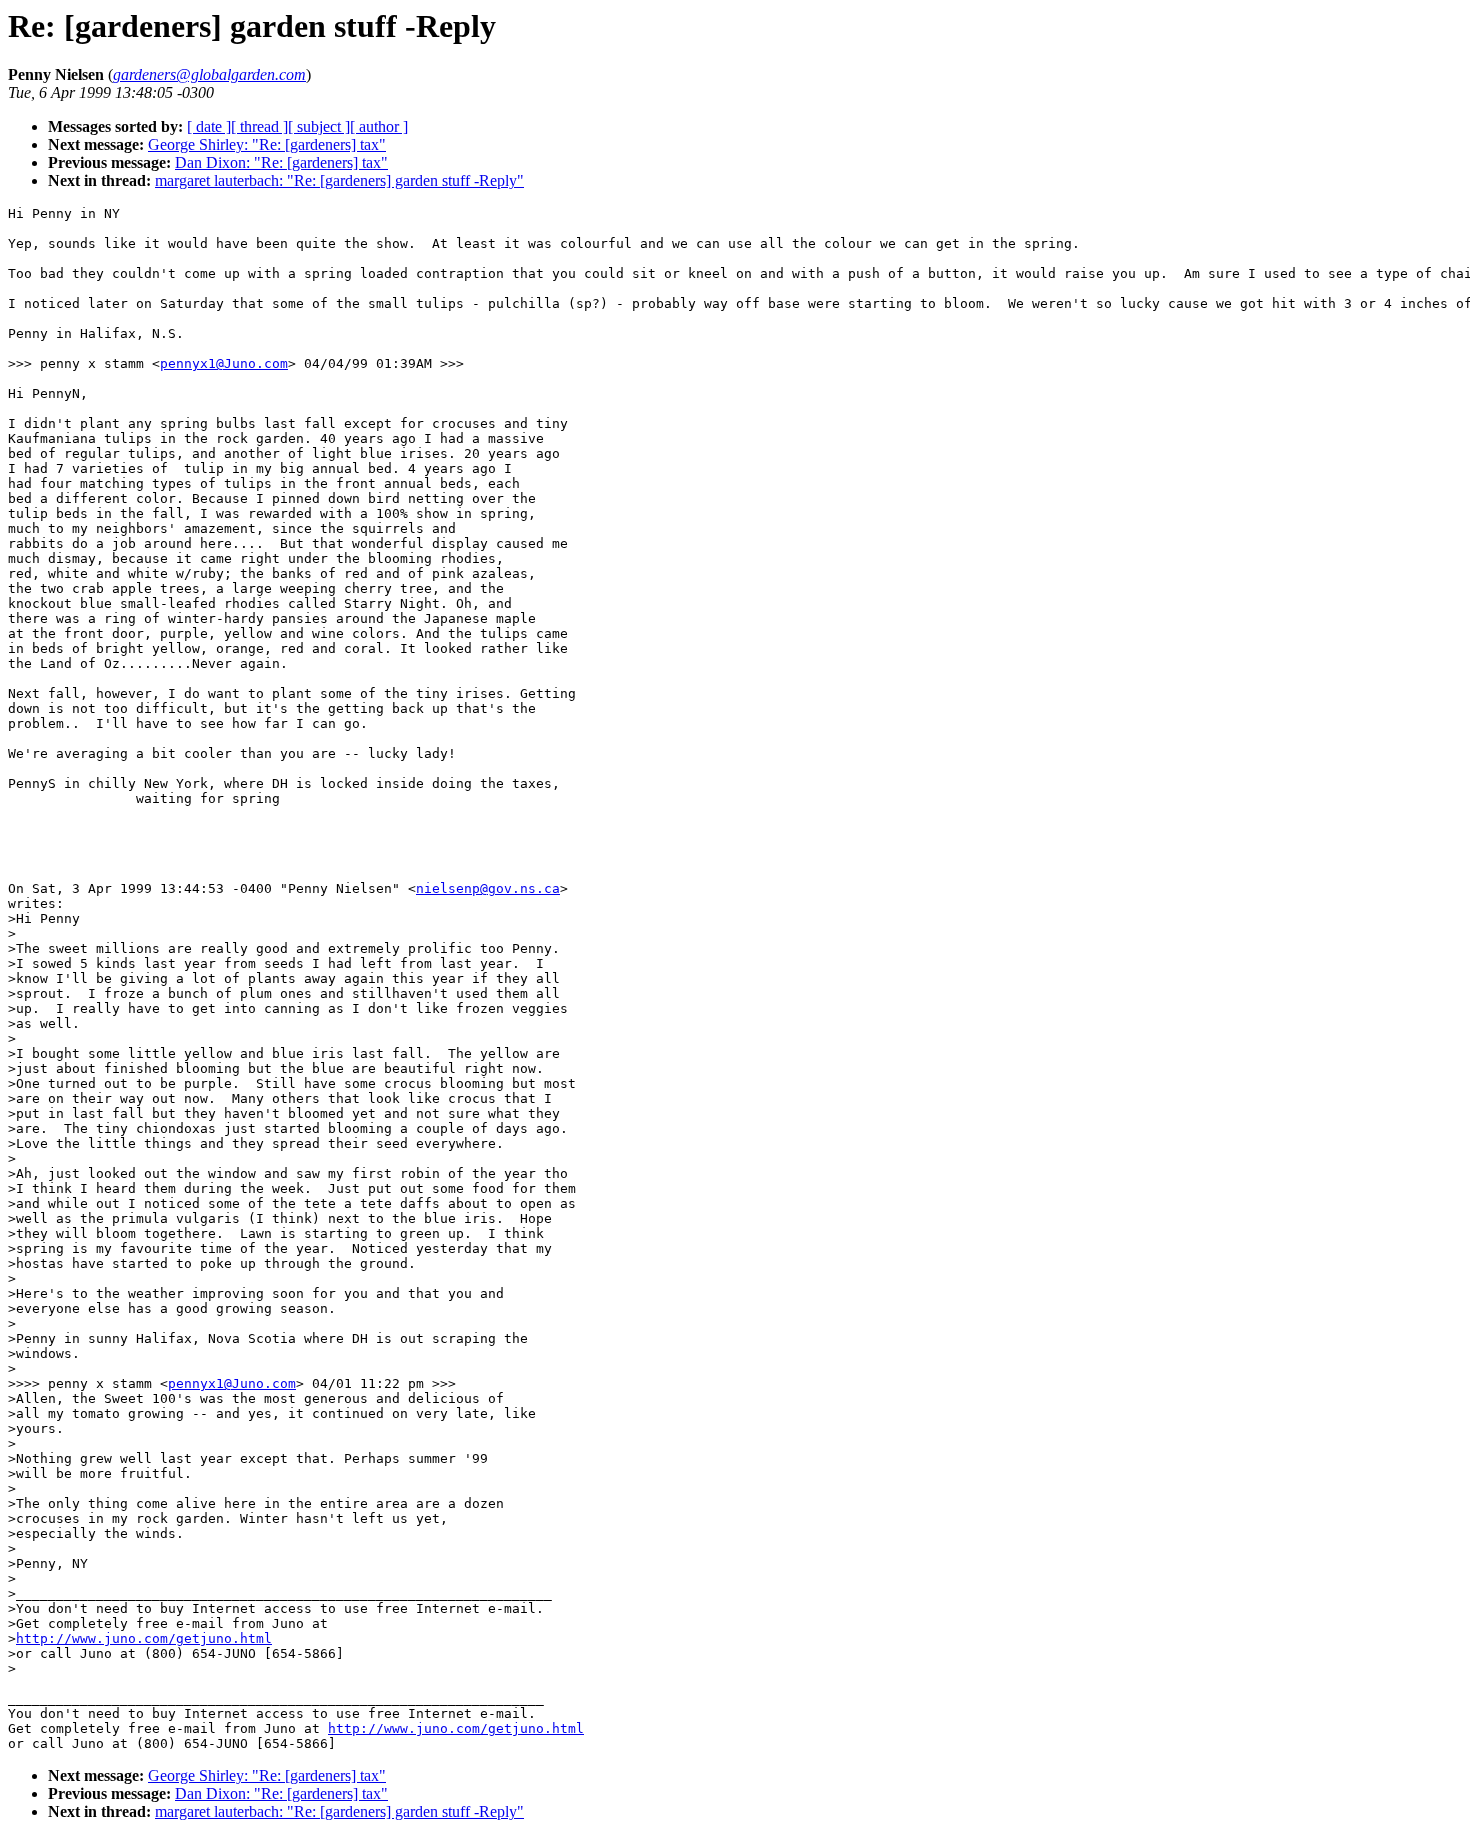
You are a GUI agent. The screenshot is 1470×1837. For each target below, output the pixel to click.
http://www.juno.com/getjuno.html (144, 1638)
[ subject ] (319, 126)
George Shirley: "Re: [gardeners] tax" (267, 144)
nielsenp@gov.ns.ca (488, 888)
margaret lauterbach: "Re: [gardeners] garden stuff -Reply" (339, 180)
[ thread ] (259, 126)
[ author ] (379, 126)
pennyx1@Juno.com (224, 363)
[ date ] (209, 126)
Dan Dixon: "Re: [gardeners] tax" (281, 162)
